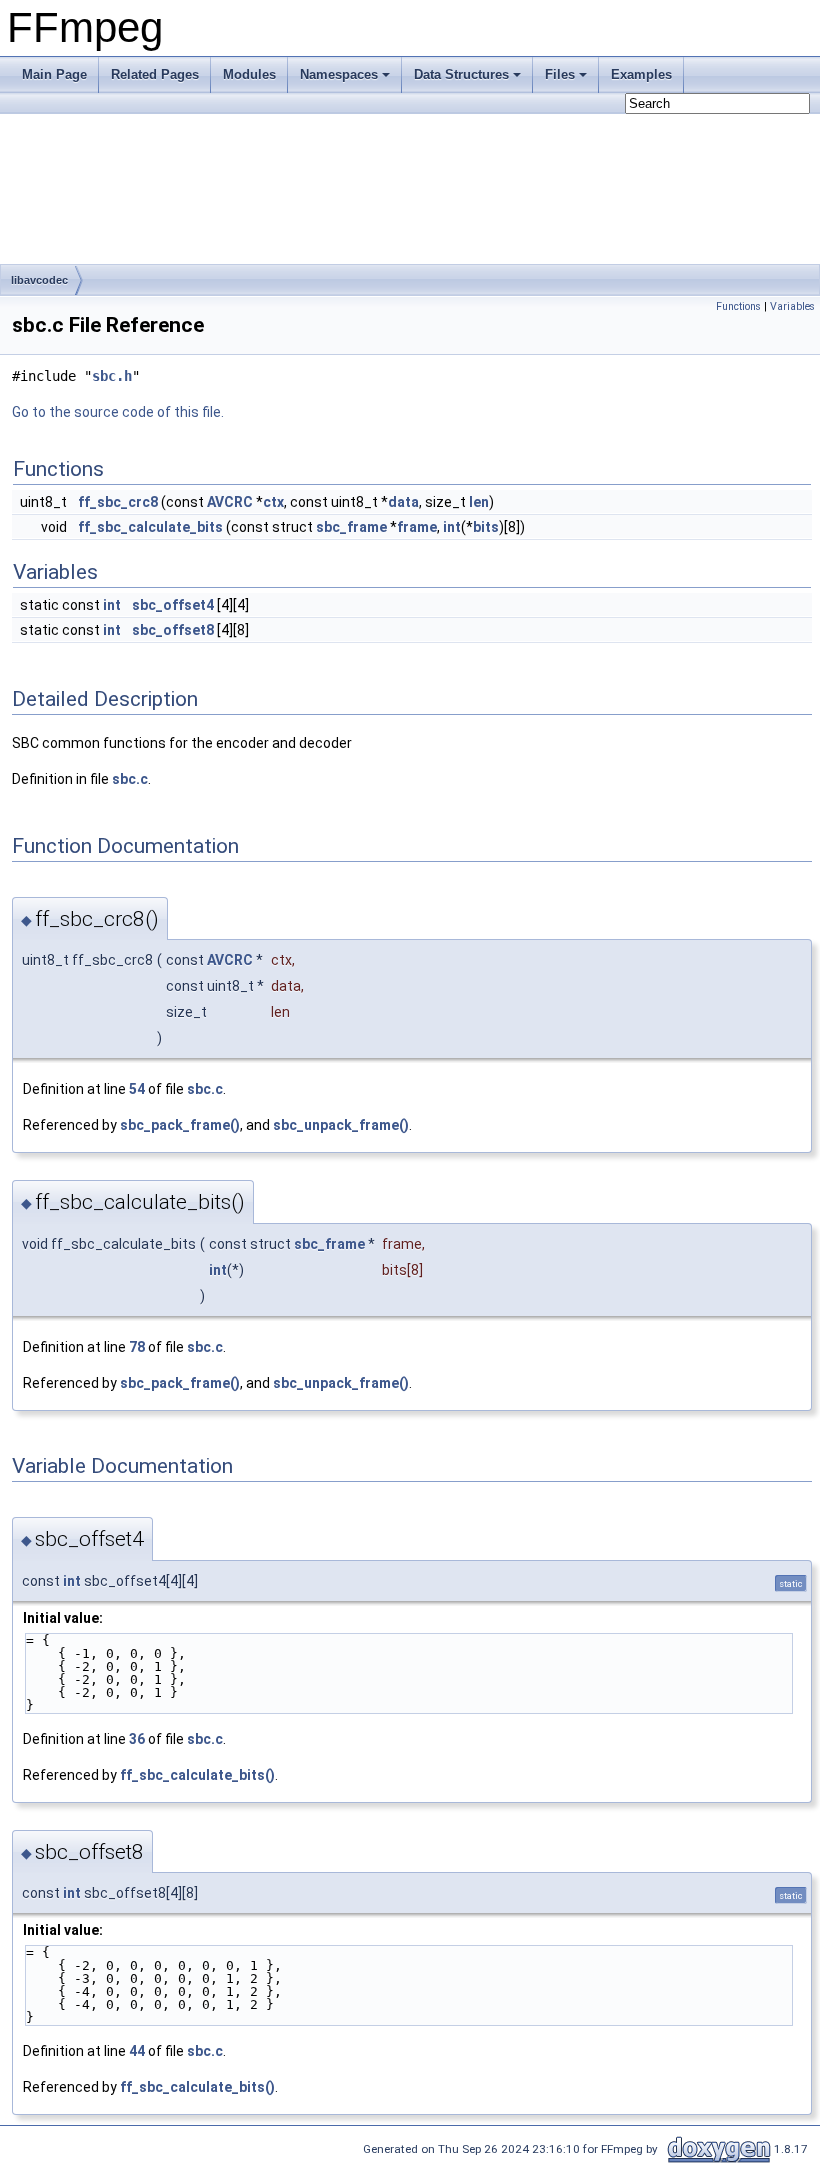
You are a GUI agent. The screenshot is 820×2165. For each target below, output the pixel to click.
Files (560, 74)
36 (137, 1739)
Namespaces (339, 74)
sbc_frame (351, 527)
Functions (738, 306)
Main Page (54, 74)
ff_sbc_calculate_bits (150, 527)
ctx (273, 502)
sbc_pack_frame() (180, 1125)
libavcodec (39, 280)
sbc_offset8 (173, 630)
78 (137, 1347)
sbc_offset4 (173, 605)
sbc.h (112, 376)
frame (417, 527)
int (452, 527)
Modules (249, 74)
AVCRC (230, 502)
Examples (641, 74)
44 (137, 2051)
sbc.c (130, 779)
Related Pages (155, 74)
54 (137, 1089)
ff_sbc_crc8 (118, 502)
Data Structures (461, 74)
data (403, 502)
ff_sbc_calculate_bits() (197, 1775)
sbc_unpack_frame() (341, 1125)
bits (486, 527)
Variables (792, 306)
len (479, 502)
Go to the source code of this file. (118, 412)
